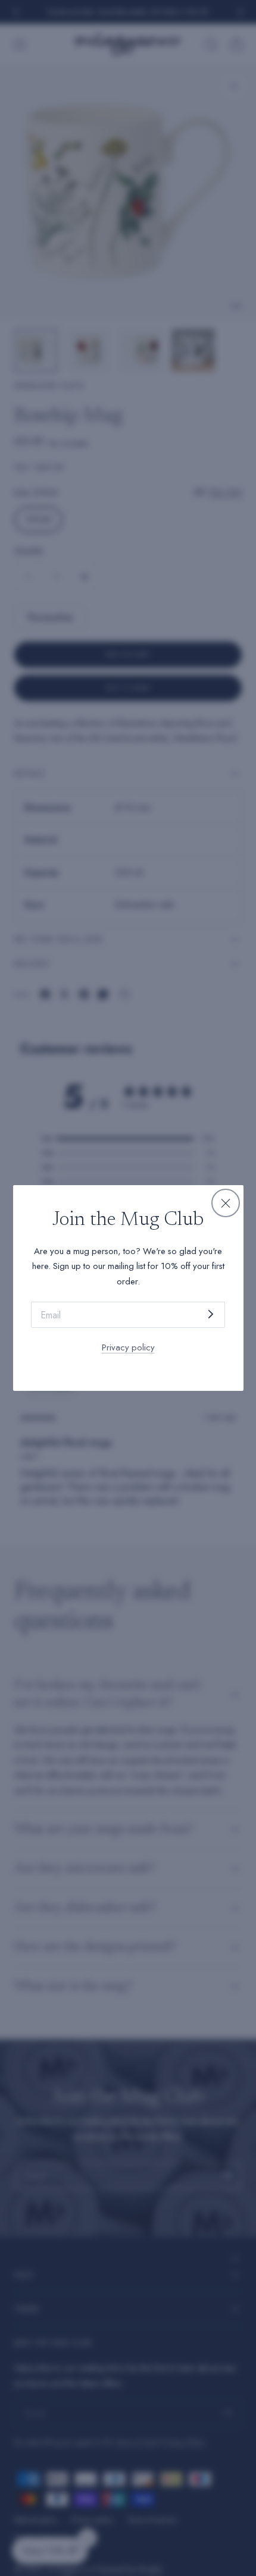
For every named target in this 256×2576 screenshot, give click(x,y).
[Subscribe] (211, 1314)
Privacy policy (128, 1347)
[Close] (226, 1203)
